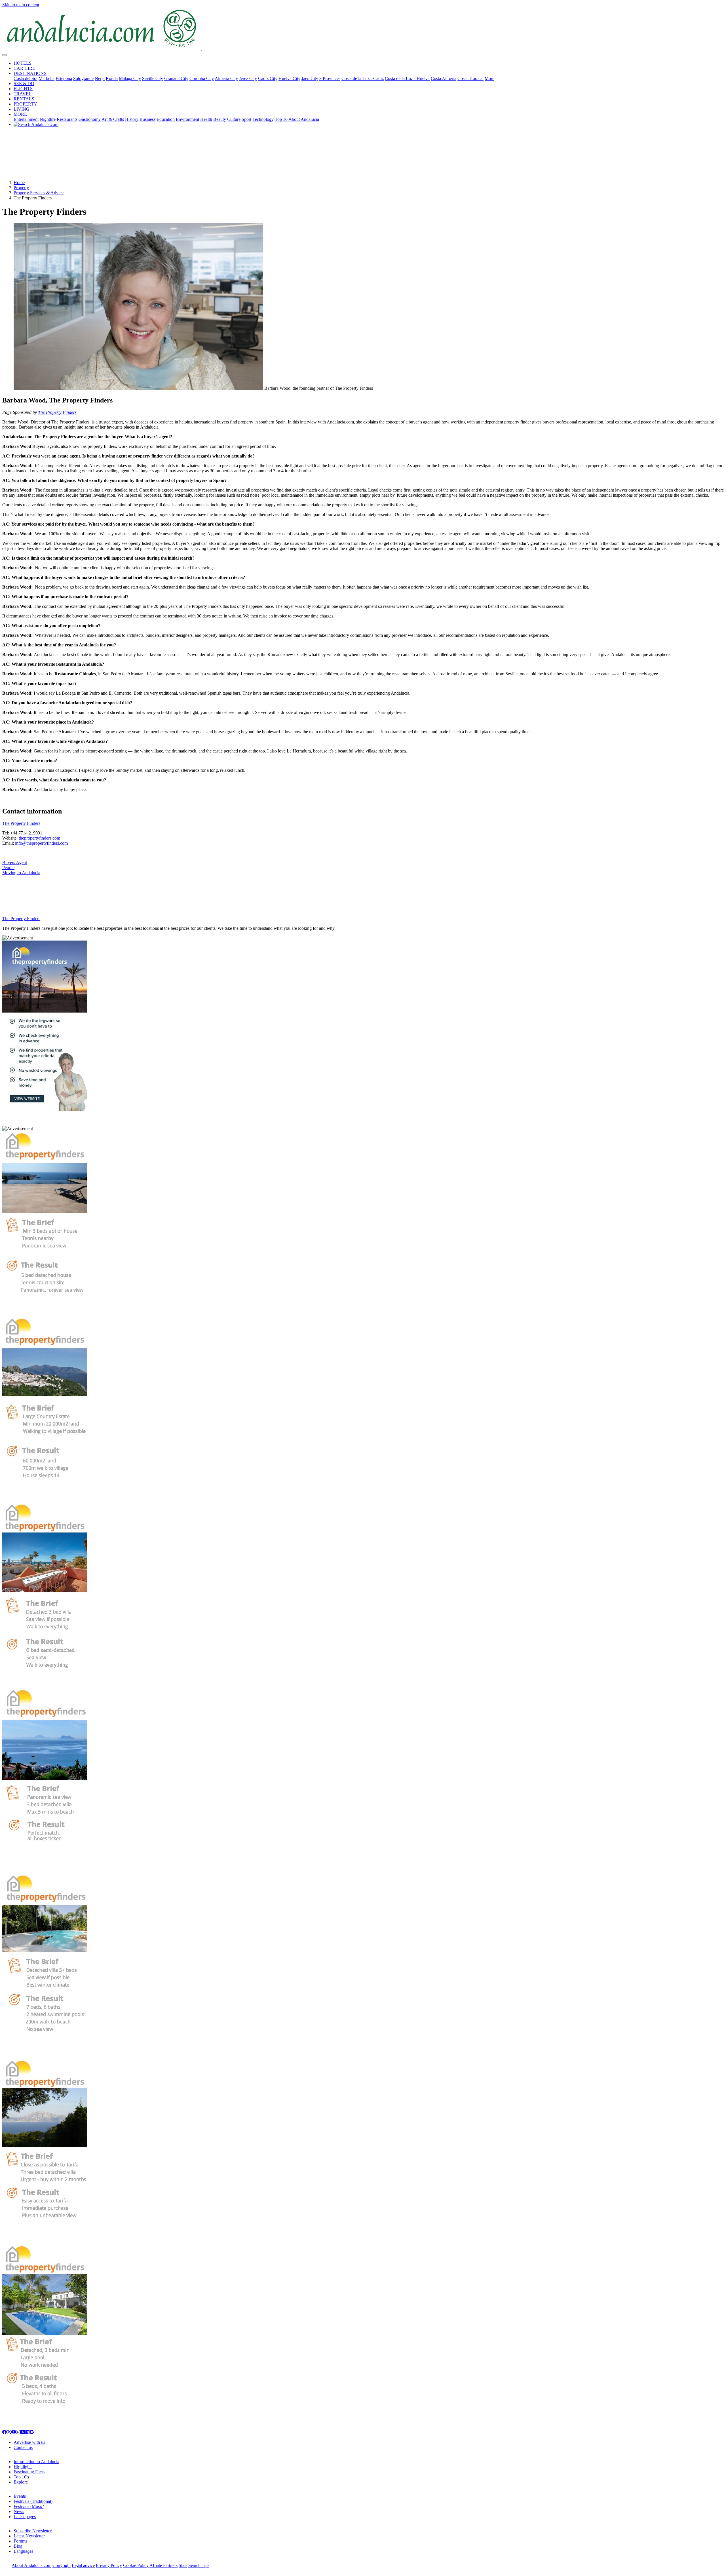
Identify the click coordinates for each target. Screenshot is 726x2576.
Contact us (23, 2447)
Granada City (176, 78)
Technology (263, 119)
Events (20, 2496)
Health (206, 119)
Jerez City (248, 78)
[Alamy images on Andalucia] (23, 2433)
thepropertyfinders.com (39, 838)
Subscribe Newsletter (33, 2531)
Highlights (23, 2467)
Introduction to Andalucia (36, 2462)
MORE (20, 114)
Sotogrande (83, 78)
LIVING (22, 109)
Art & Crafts (113, 119)
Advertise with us (29, 2442)
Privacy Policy (109, 2565)
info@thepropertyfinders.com (41, 843)
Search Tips (199, 2565)
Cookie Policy (136, 2565)
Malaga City (130, 78)
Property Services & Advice (39, 193)
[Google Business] (32, 2433)
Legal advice (83, 2565)
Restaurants (67, 119)
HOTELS (23, 63)
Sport (246, 119)
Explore (21, 2482)
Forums (20, 2541)
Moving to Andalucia (21, 873)
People (8, 868)
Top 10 (281, 119)
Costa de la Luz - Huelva (407, 78)
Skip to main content (21, 5)
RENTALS (24, 99)
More (489, 78)
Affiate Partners (163, 2565)
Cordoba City (202, 78)
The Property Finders (57, 412)
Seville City (153, 78)
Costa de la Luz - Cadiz (363, 78)
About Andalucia (304, 119)
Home (19, 183)
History (132, 119)
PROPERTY (25, 104)
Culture (234, 119)
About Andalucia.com (31, 2565)
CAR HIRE (24, 68)
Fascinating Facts (29, 2472)
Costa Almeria (444, 78)
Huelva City (289, 78)
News (19, 2511)
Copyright (62, 2565)
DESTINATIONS (30, 73)
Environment (187, 119)
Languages (23, 2551)
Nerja (100, 78)
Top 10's (21, 2477)
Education (166, 119)
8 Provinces (330, 78)
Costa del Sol (26, 78)
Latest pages (25, 2517)
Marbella (47, 78)
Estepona (64, 78)
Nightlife (48, 119)
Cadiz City (268, 78)
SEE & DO (24, 84)
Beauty (220, 119)
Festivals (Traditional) (33, 2501)
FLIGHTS (23, 89)
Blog (18, 2546)
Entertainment (26, 119)
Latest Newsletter (29, 2536)
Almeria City (226, 78)
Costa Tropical (470, 78)
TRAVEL (23, 94)
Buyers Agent (15, 862)
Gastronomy (90, 119)
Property (21, 188)
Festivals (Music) (29, 2506)
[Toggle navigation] (5, 55)
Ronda (112, 78)
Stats (183, 2565)
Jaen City (310, 78)
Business (147, 119)
